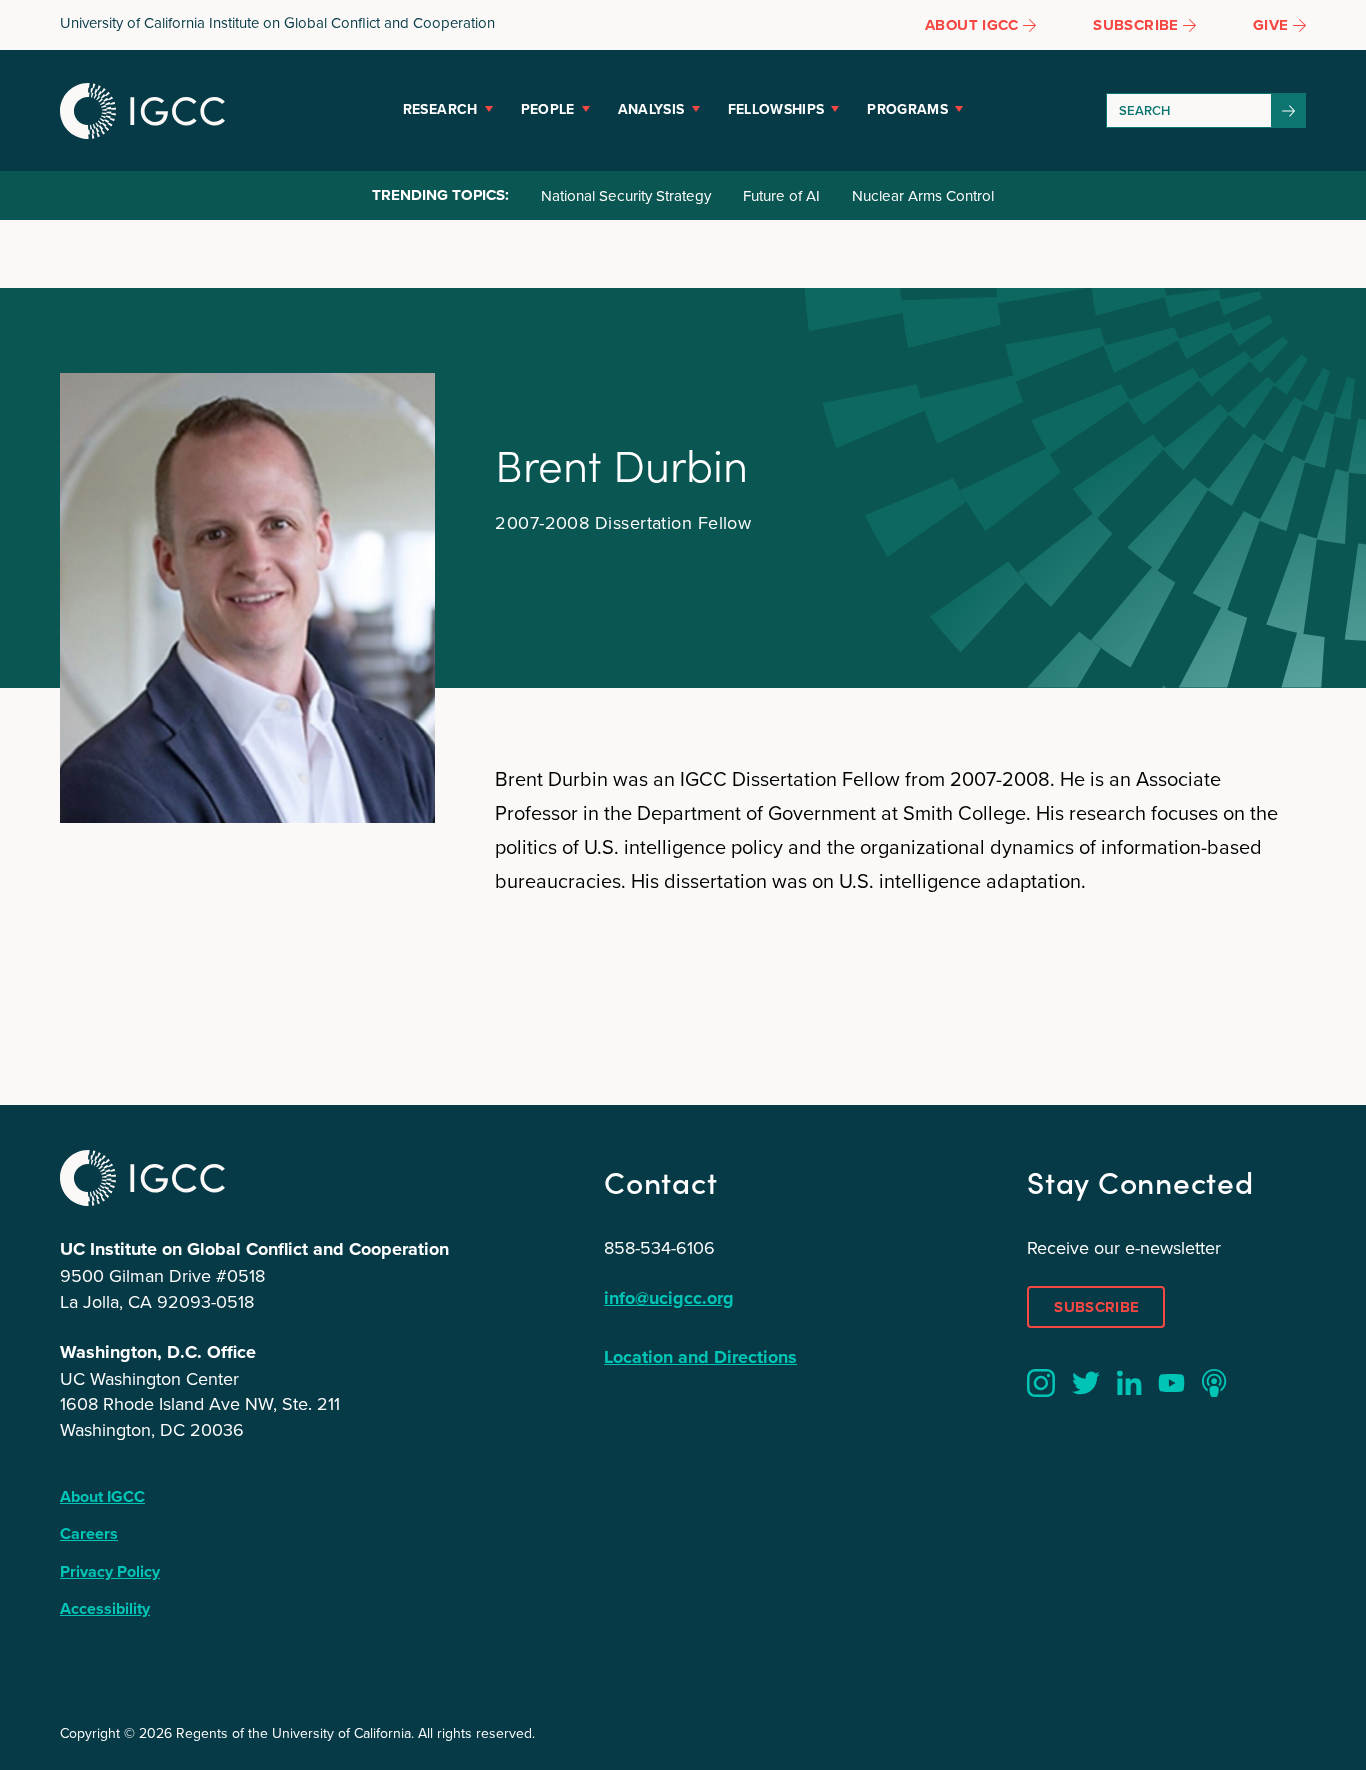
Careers (89, 1533)
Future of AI (781, 195)
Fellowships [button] (776, 109)
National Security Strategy (626, 195)
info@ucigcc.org (669, 1298)
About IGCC (102, 1496)
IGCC (142, 111)
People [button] (548, 109)
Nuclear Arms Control (923, 195)
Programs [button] (907, 109)
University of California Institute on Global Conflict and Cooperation (277, 22)
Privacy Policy (110, 1571)
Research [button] (440, 109)
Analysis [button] (651, 109)
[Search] (1289, 110)
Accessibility (105, 1608)
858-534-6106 (659, 1247)
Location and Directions (700, 1357)
